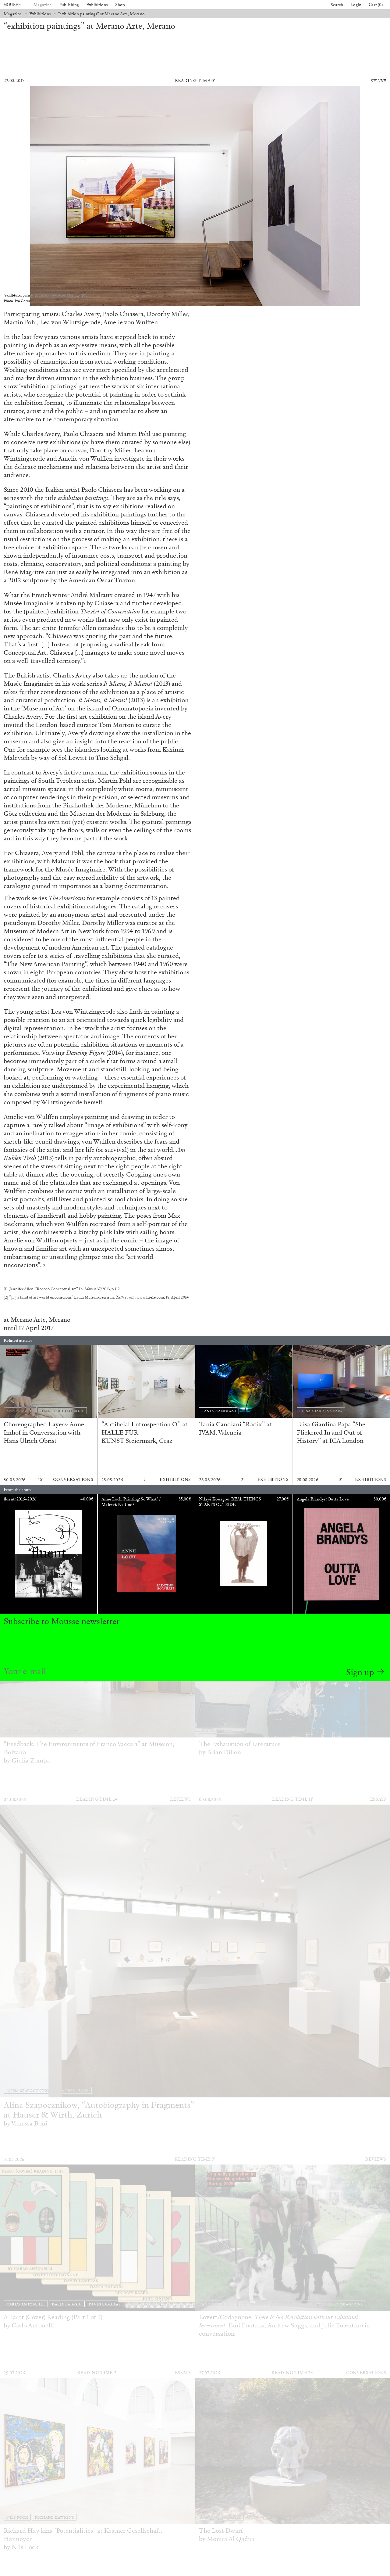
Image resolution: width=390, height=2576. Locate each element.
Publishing (69, 5)
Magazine (43, 5)
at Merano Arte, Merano (37, 1320)
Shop (120, 5)
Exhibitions (97, 5)
